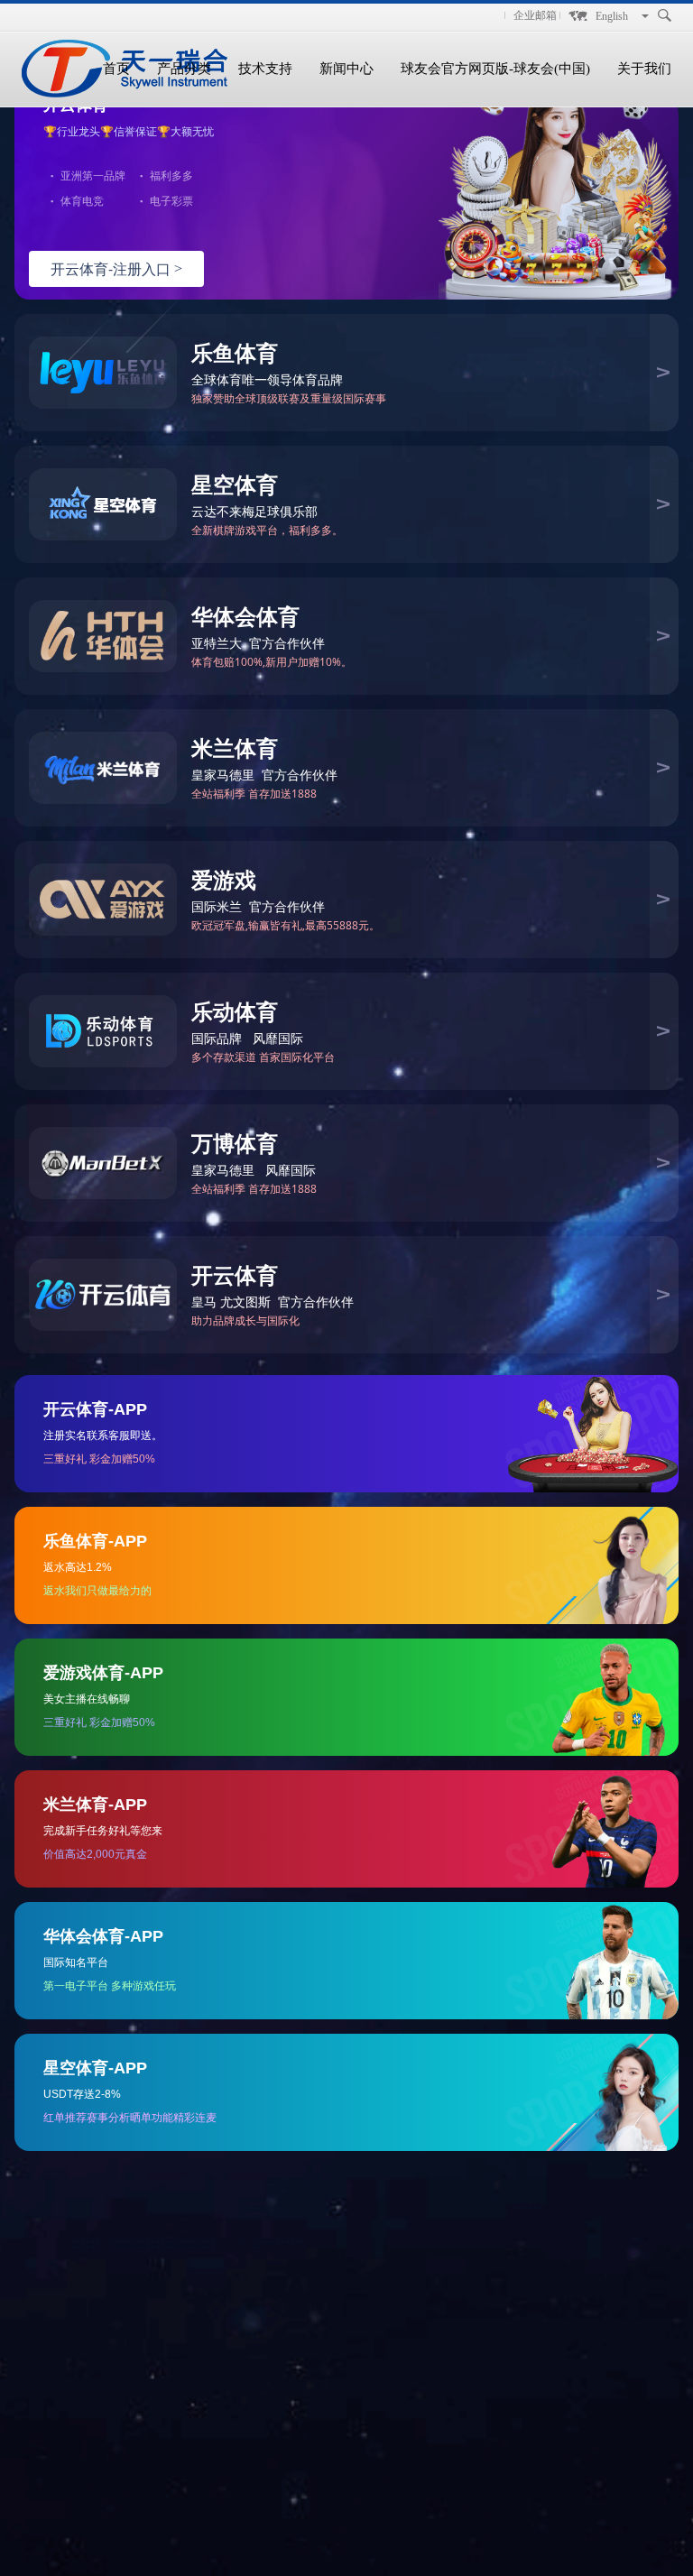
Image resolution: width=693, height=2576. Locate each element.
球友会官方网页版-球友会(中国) (495, 69)
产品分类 (184, 69)
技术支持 (265, 69)
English (612, 16)
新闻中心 (346, 69)
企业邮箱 (535, 15)
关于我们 (644, 69)
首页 (116, 69)
